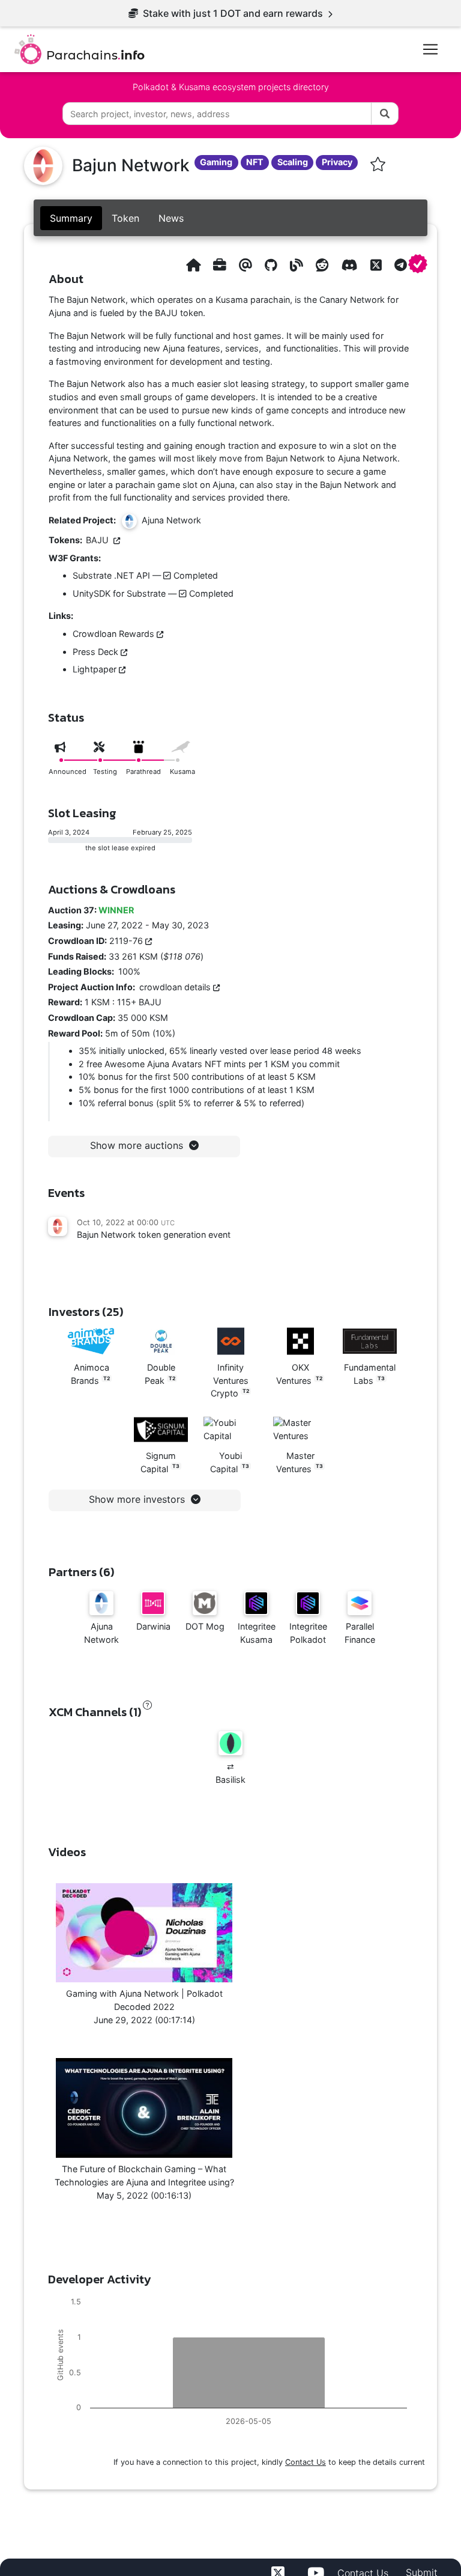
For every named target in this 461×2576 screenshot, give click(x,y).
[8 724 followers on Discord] (350, 265)
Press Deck (97, 652)
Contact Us (306, 2462)
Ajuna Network (169, 520)
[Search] (385, 114)
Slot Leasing (82, 813)
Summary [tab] (71, 218)
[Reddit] (322, 265)
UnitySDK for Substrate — (153, 593)
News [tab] (171, 218)
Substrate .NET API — (145, 575)
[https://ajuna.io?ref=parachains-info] (193, 265)
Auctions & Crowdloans (112, 889)
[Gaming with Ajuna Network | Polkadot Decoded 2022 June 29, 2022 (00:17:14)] (144, 1933)
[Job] (220, 265)
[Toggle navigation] (430, 49)
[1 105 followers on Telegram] (401, 265)
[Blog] (297, 265)
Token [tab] (125, 218)
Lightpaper (96, 669)
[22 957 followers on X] (376, 265)
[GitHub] (271, 265)
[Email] (246, 265)
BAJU (100, 540)
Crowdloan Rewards (115, 634)
